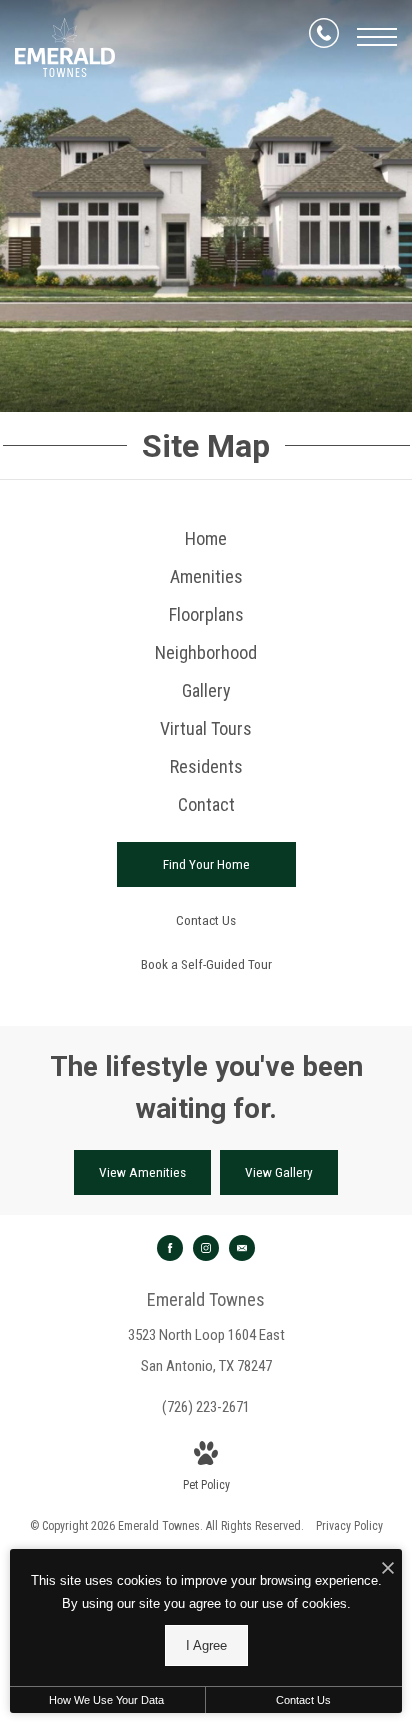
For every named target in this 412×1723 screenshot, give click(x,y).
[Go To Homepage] (65, 48)
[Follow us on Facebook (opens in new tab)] (170, 1248)
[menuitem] (206, 539)
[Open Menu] (377, 37)
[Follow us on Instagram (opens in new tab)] (206, 1248)
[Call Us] (324, 37)
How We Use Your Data (106, 1700)
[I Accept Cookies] (388, 1569)
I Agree (206, 1645)
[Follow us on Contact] (242, 1248)
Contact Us (303, 1700)
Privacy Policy (349, 1526)
